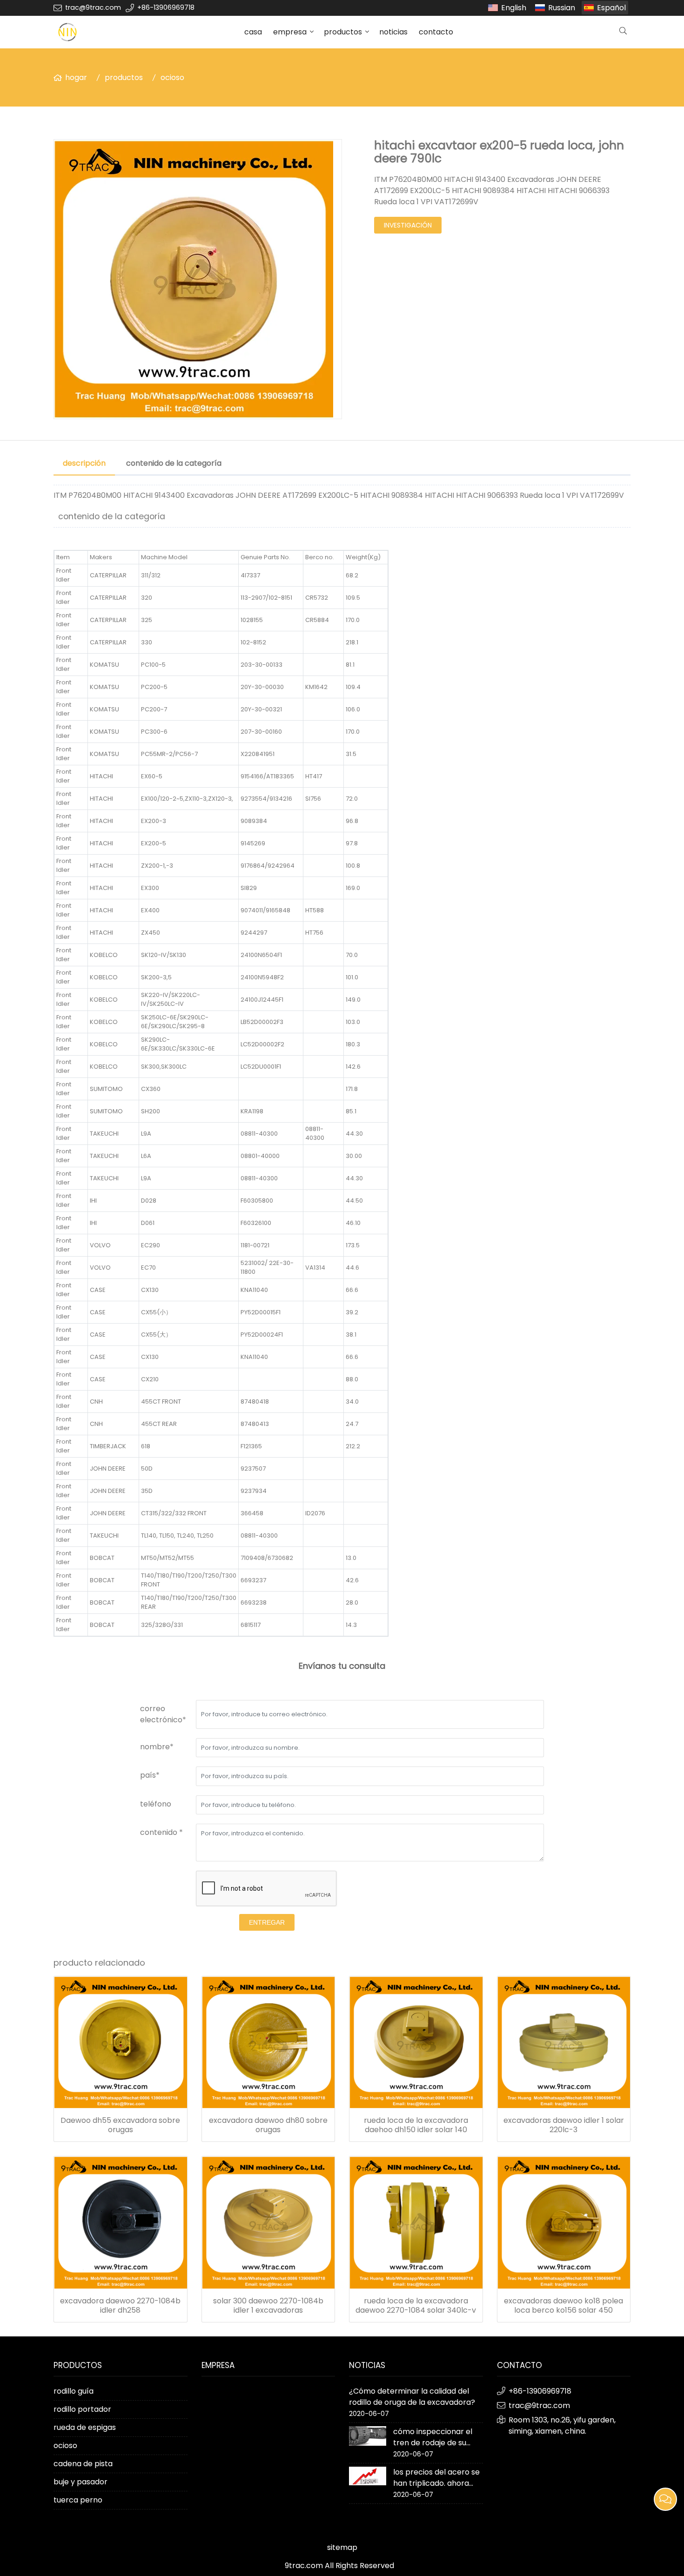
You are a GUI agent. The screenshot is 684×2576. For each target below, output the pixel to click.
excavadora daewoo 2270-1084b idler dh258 (120, 2306)
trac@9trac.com (93, 7)
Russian (562, 8)
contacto (436, 32)
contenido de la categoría (174, 463)
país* (150, 1775)
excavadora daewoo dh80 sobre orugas (268, 2125)
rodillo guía (74, 2391)
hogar (76, 77)
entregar (267, 1922)
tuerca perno (78, 2500)
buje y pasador (80, 2482)
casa (253, 32)
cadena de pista (83, 2464)
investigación (408, 225)
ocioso (172, 77)
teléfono (156, 1804)
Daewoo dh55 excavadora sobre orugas (120, 2125)
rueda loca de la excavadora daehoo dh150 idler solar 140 (416, 2125)
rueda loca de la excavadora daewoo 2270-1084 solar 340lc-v (416, 2306)
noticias (393, 32)
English (514, 8)
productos (343, 32)
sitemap (342, 2547)
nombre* (157, 1747)
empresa (290, 32)
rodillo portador (82, 2409)
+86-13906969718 (166, 7)
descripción (84, 463)
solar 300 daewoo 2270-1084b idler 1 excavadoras (268, 2306)
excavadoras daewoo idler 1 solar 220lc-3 (564, 2125)
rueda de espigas (85, 2427)
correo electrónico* (163, 1714)
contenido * (161, 1832)
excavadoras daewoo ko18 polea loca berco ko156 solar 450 (563, 2306)
